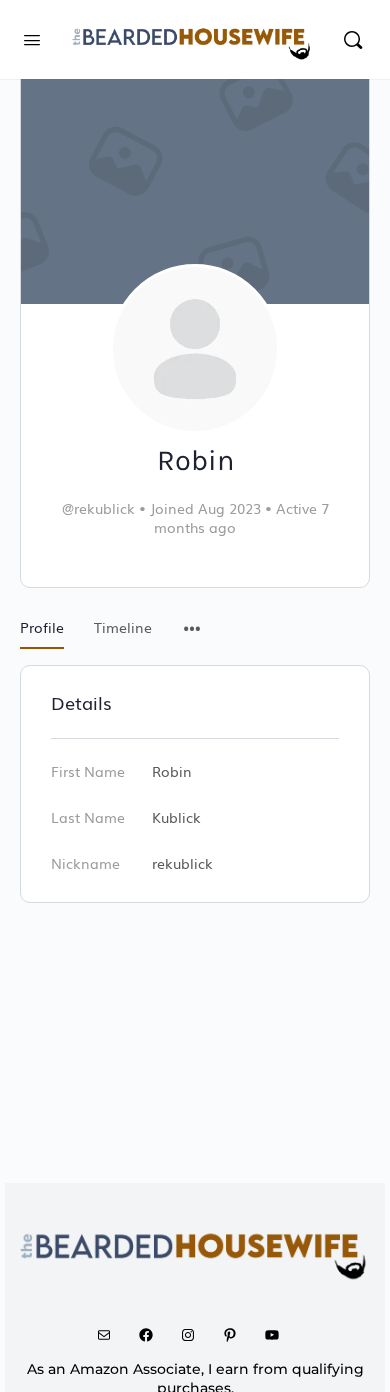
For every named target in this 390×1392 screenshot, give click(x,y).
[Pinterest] (237, 1335)
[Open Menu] (32, 37)
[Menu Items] (192, 618)
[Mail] (111, 1335)
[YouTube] (279, 1335)
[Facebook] (153, 1335)
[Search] (353, 39)
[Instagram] (195, 1335)
